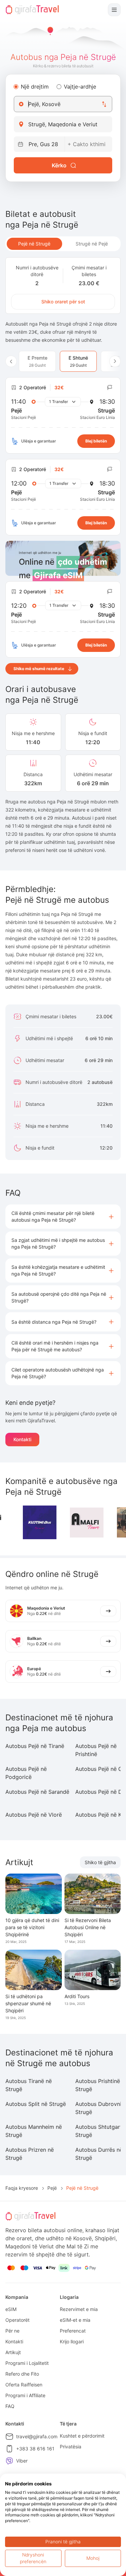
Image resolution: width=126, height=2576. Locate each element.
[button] (63, 1217)
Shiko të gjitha (100, 1862)
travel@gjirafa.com (37, 2436)
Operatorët (17, 2320)
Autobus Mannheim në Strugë (34, 2131)
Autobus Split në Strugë (36, 2104)
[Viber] (9, 2461)
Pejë (52, 2188)
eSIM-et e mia (75, 2320)
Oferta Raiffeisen (24, 2385)
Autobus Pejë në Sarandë (37, 1792)
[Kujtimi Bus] (40, 1522)
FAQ (10, 2406)
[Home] (32, 10)
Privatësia (71, 2447)
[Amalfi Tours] (87, 1523)
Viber (22, 2461)
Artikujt (13, 2352)
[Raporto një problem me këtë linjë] (110, 388)
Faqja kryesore (22, 2188)
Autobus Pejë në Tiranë (35, 1746)
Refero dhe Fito (22, 2374)
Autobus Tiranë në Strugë (29, 2085)
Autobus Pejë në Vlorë (34, 1815)
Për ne (12, 2331)
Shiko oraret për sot (63, 302)
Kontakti (22, 1439)
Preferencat (73, 2331)
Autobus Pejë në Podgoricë (26, 1773)
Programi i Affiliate (25, 2395)
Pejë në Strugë (34, 244)
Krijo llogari (72, 2341)
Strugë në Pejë (92, 244)
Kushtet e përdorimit (82, 2436)
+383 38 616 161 (35, 2449)
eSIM (11, 2309)
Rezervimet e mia (79, 2309)
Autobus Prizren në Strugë (30, 2154)
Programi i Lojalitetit (27, 2363)
